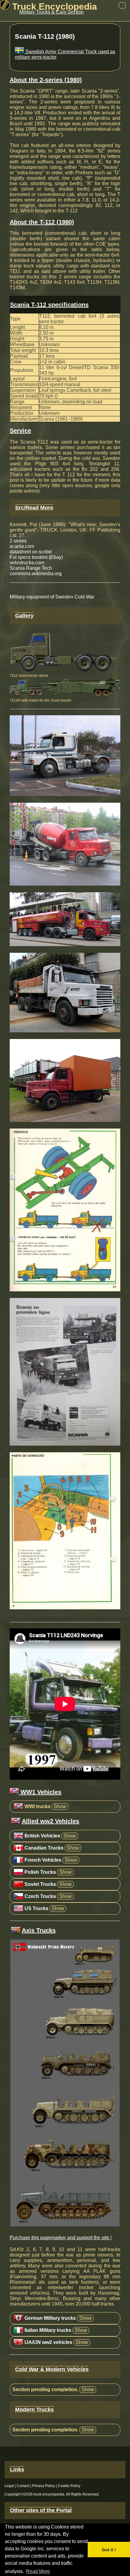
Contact (23, 2486)
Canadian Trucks (44, 1848)
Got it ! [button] (109, 2550)
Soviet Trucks (40, 1884)
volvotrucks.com (27, 563)
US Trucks (36, 1908)
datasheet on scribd (31, 552)
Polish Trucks (40, 1872)
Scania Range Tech (31, 568)
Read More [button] (38, 2571)
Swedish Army (40, 52)
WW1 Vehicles (40, 1792)
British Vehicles (42, 1836)
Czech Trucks (40, 1896)
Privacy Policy (44, 2486)
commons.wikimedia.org (36, 574)
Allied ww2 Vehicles (50, 1821)
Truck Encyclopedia (53, 7)
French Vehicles (43, 1860)
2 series (18, 541)
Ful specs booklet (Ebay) (36, 557)
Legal (9, 2486)
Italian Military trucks (48, 2330)
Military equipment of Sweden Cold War (52, 597)
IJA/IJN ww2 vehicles (48, 2342)
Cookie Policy (69, 2486)
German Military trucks (50, 2318)
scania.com (22, 546)
